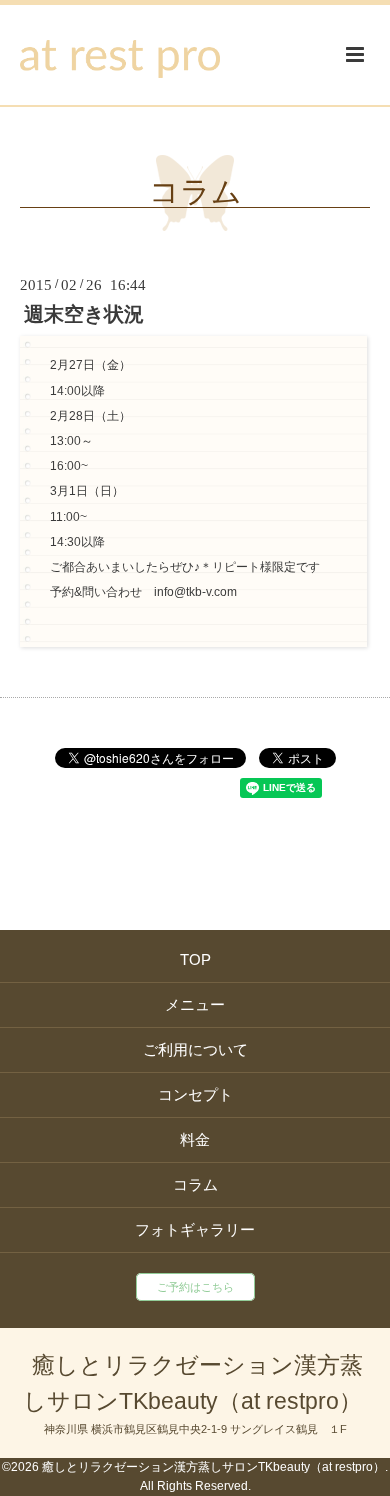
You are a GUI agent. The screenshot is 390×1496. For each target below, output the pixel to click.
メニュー (195, 1004)
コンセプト (195, 1094)
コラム (195, 192)
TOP (195, 959)
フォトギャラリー (195, 1229)
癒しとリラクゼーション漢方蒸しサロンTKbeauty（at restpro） (193, 1383)
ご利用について (195, 1049)
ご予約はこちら (195, 1287)
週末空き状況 (84, 314)
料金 (195, 1139)
